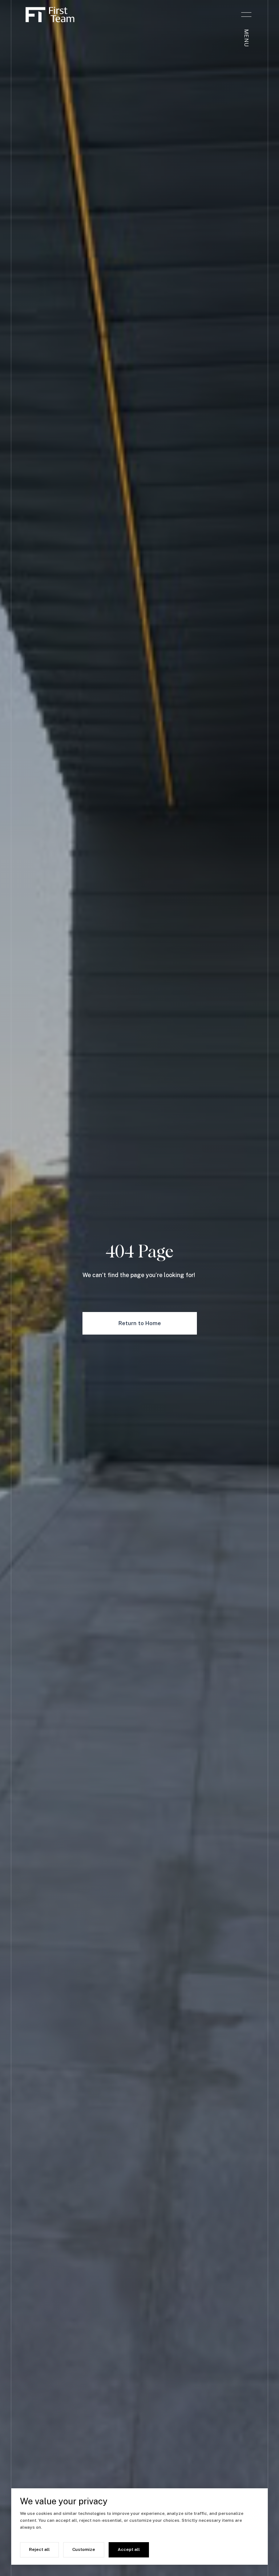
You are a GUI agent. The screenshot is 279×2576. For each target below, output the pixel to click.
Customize (84, 2549)
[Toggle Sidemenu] (246, 15)
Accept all (129, 2549)
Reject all (39, 2549)
